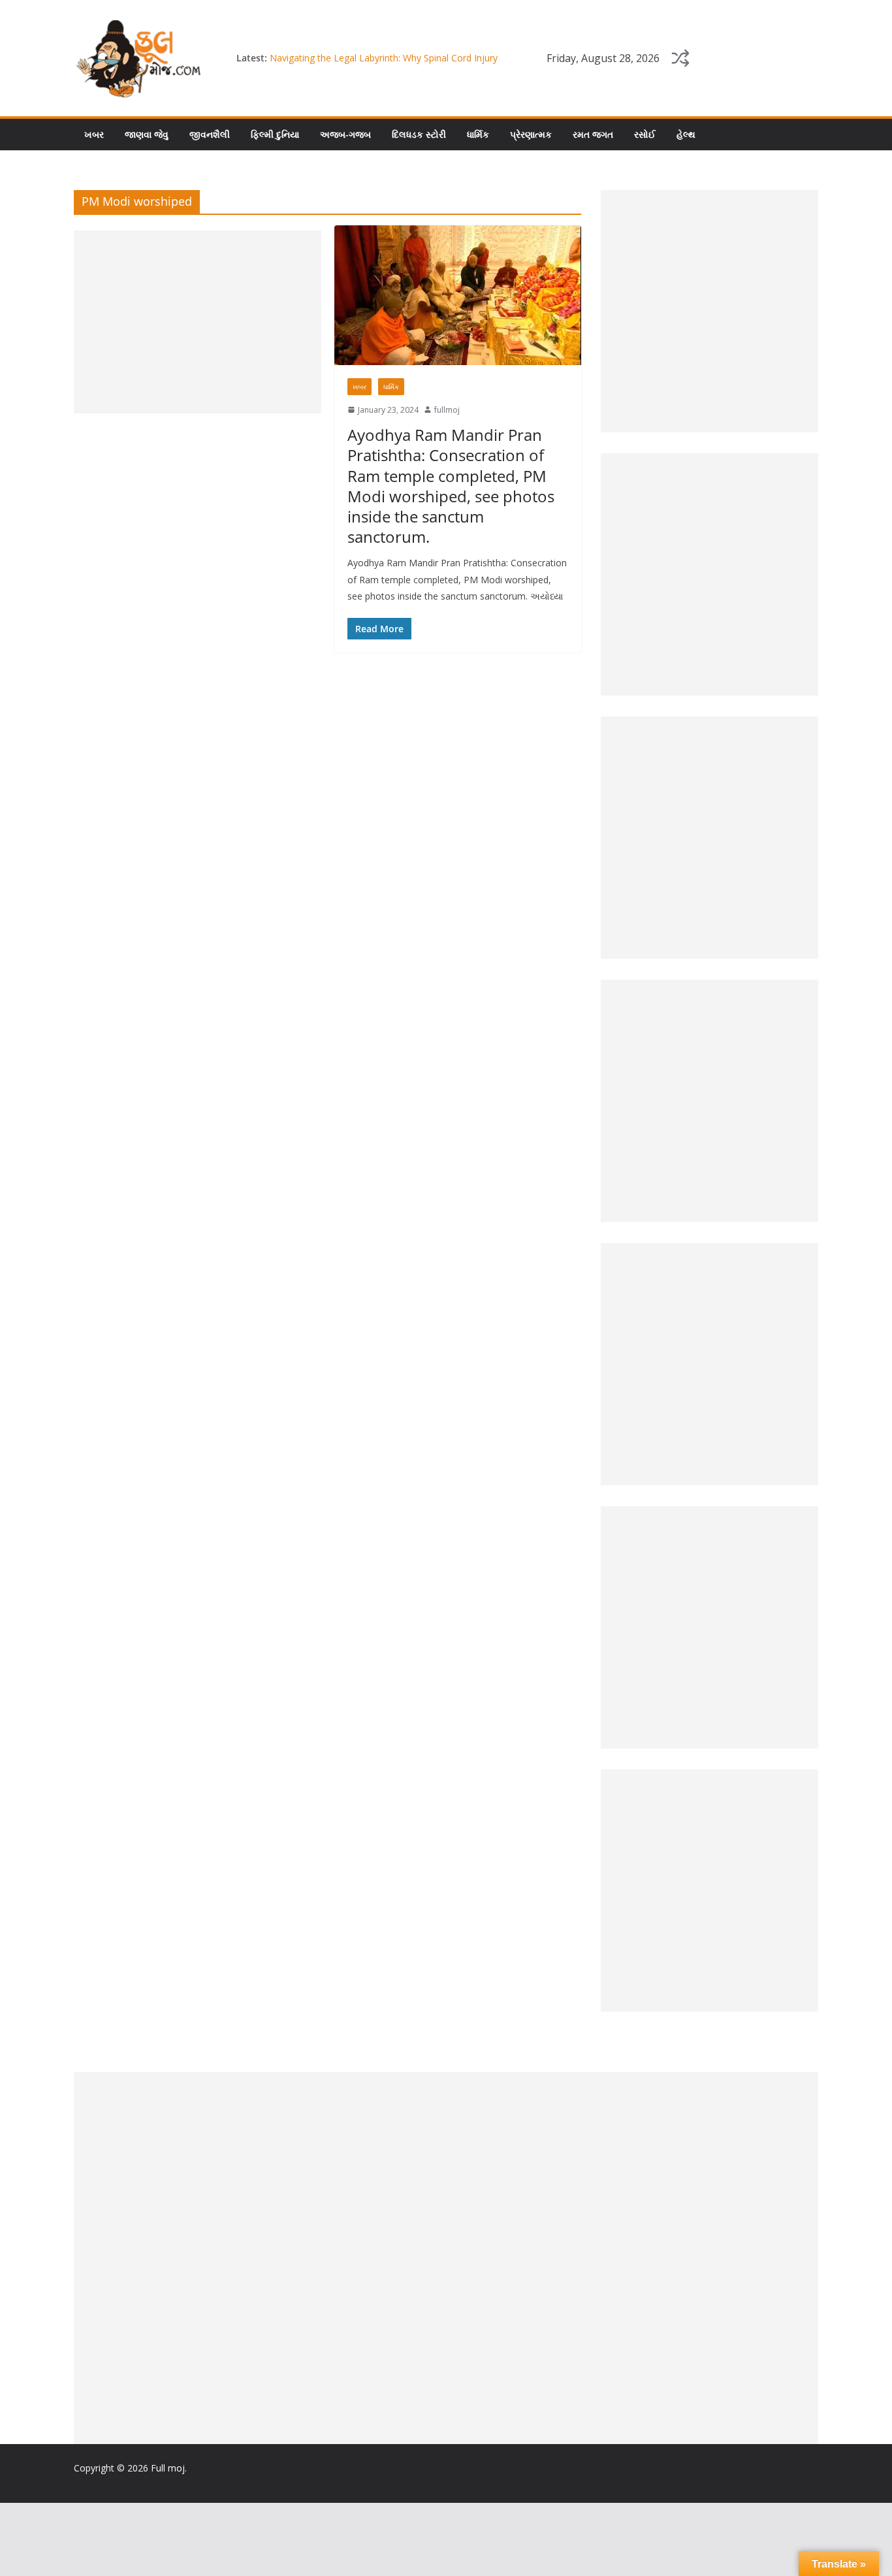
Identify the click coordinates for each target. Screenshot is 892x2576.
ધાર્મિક (478, 134)
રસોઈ (645, 134)
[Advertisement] (198, 322)
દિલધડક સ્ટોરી (419, 134)
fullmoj (447, 410)
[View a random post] (680, 58)
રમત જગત (593, 134)
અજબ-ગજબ (345, 134)
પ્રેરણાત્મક (531, 134)
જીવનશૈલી (210, 134)
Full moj (168, 2468)
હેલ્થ (686, 134)
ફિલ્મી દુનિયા (275, 134)
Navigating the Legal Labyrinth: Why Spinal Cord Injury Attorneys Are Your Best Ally (384, 64)
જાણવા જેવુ (147, 134)
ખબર (94, 134)
